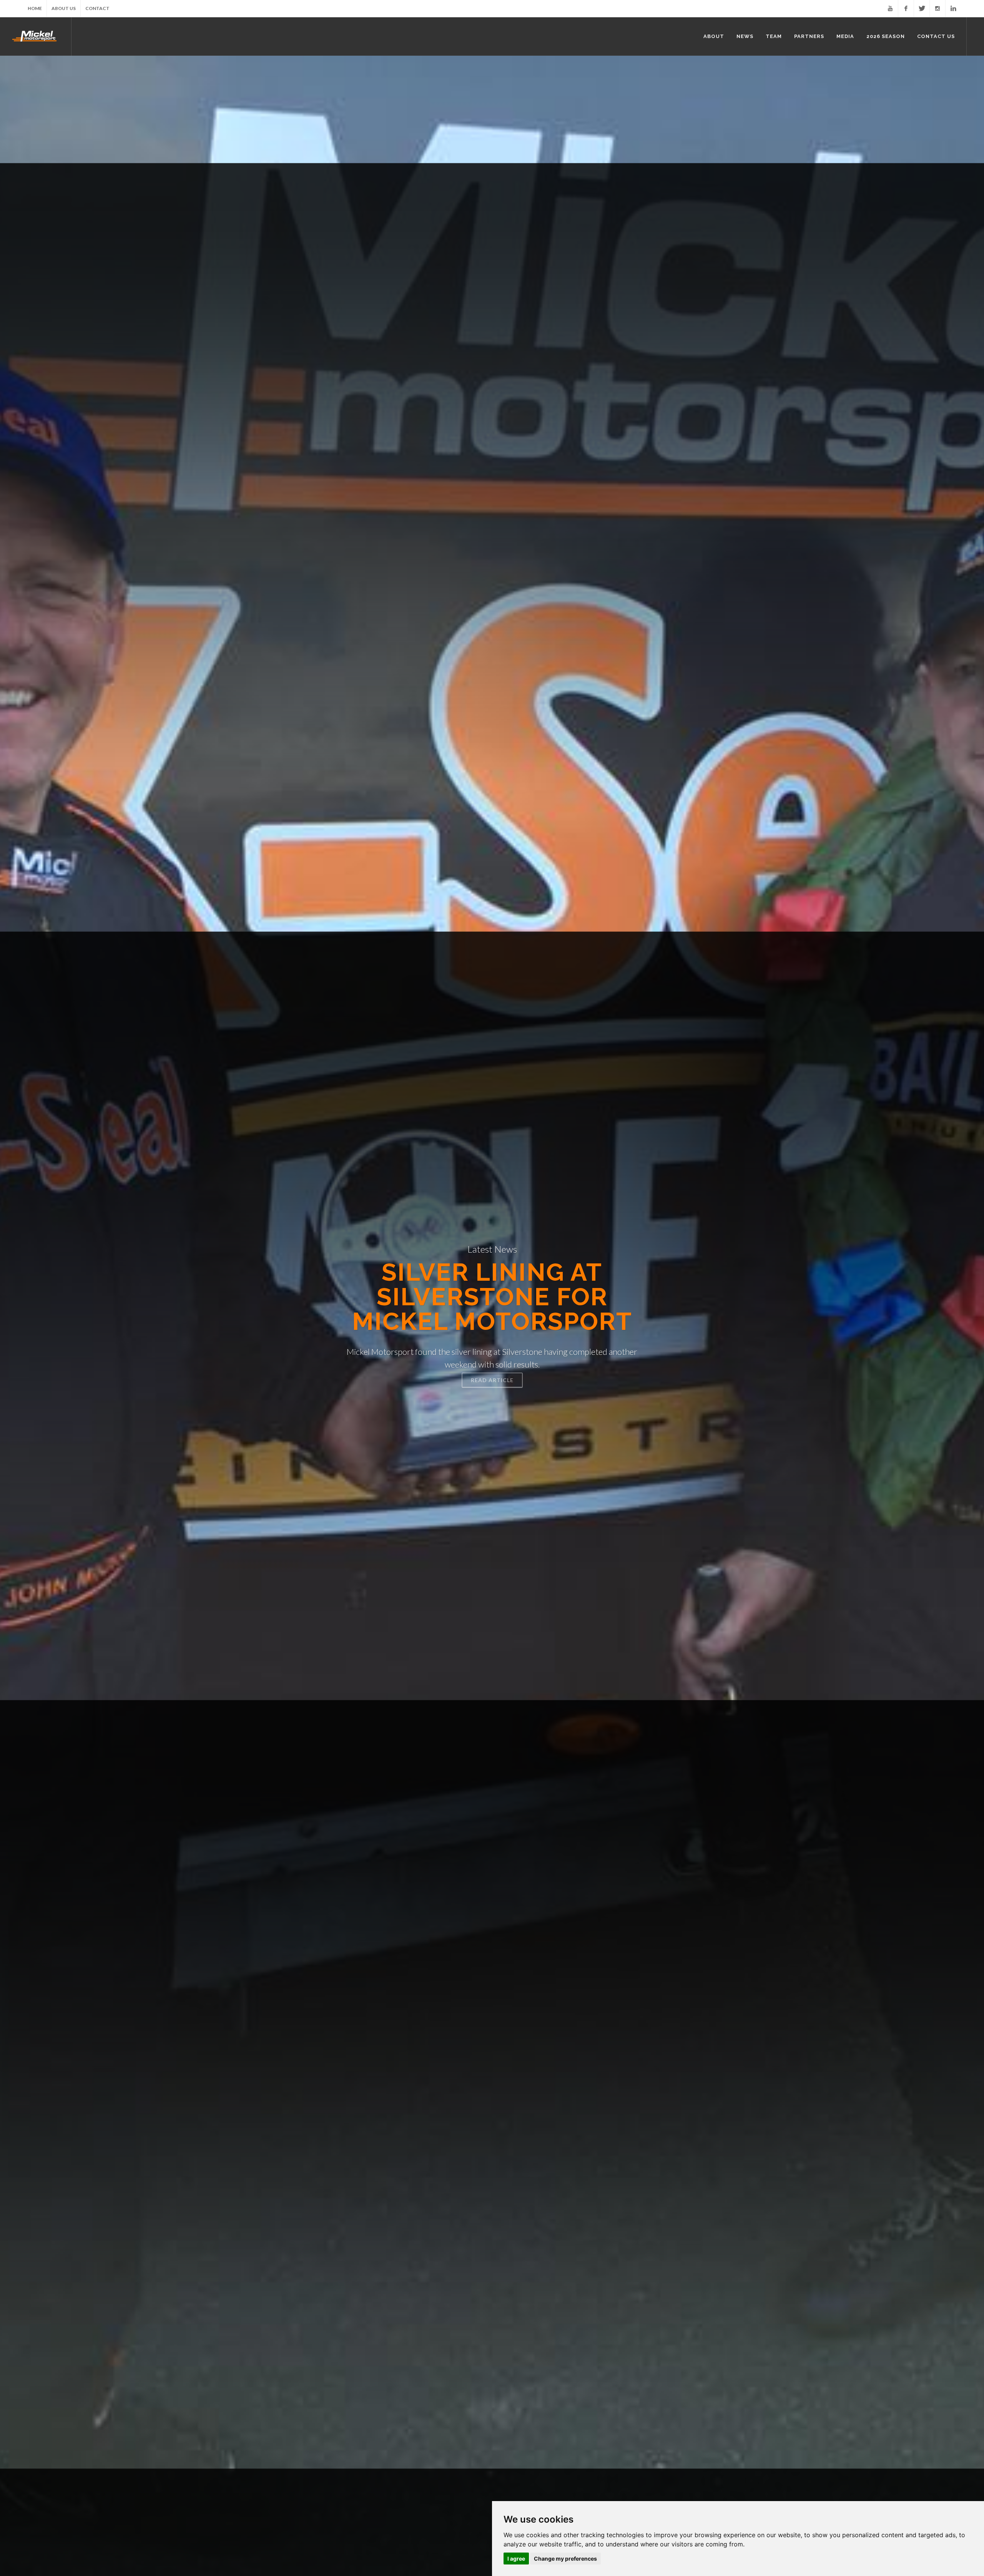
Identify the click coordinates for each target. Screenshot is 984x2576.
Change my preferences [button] (565, 2559)
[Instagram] (937, 8)
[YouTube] (890, 8)
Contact (97, 8)
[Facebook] (906, 8)
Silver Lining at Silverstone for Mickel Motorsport (492, 1297)
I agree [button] (516, 2559)
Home (35, 8)
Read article (492, 1380)
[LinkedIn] (953, 8)
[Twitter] (922, 8)
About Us (64, 8)
